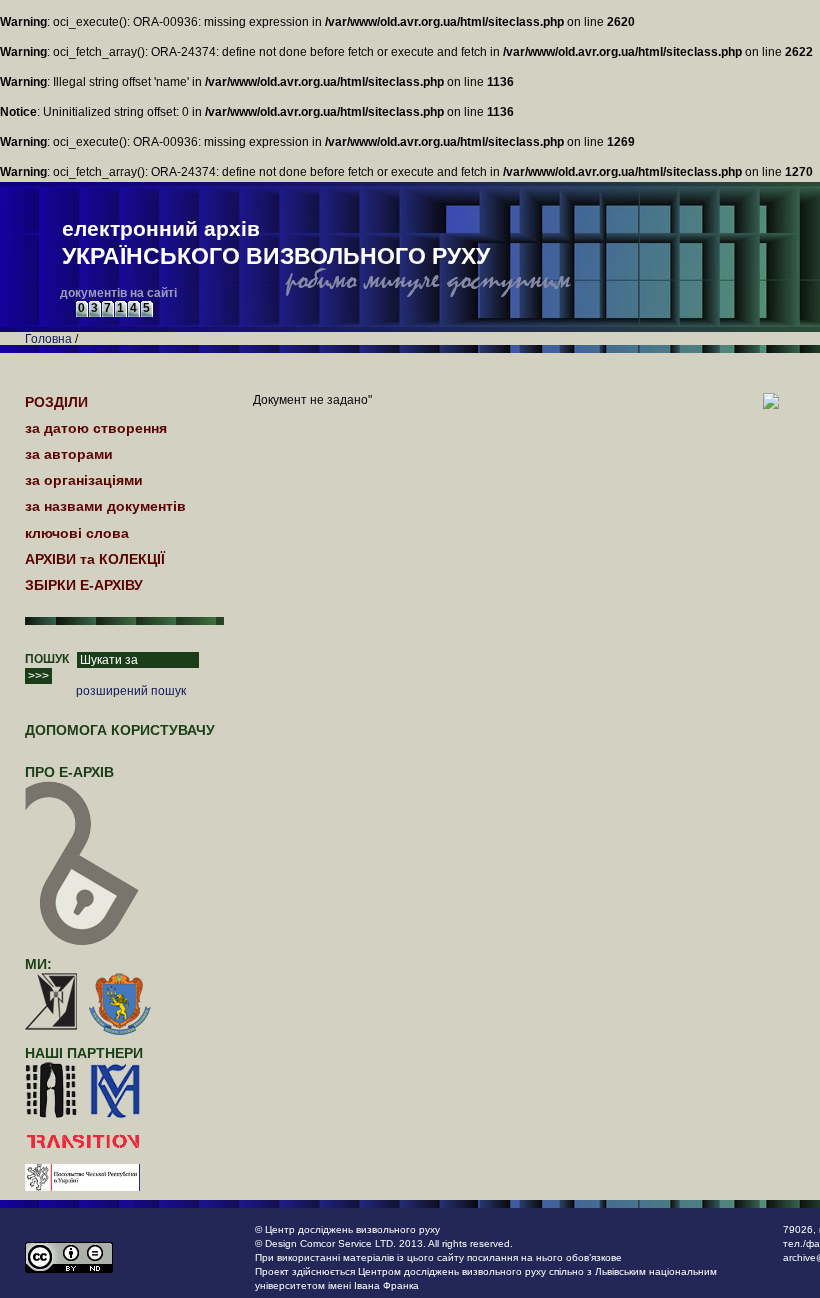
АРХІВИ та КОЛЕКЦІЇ (95, 559)
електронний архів (276, 243)
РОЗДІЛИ (56, 402)
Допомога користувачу (120, 730)
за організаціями (84, 480)
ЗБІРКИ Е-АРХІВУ (84, 585)
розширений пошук (131, 691)
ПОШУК (47, 659)
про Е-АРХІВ (69, 772)
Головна (48, 339)
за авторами (69, 454)
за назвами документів (105, 506)
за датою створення (96, 428)
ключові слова (77, 533)
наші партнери (84, 1053)
